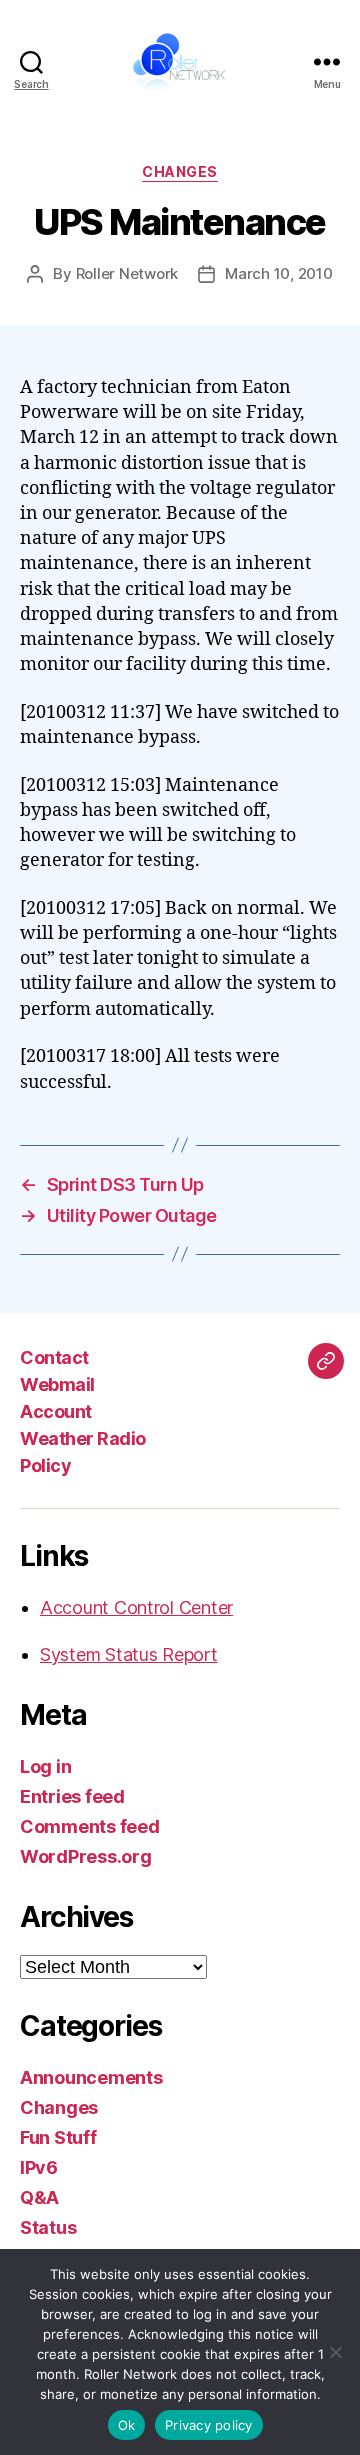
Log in (45, 1766)
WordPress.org (86, 1856)
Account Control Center (136, 1607)
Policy (45, 1465)
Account (56, 1411)
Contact (54, 1357)
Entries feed (72, 1796)
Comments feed (90, 1826)
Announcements (91, 2077)
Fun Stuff (58, 2137)
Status (48, 2227)
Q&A (39, 2197)
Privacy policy (209, 2425)
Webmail (57, 1384)
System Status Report (129, 1654)
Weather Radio (83, 1438)
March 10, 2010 (278, 273)
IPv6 (39, 2167)
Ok (127, 2425)
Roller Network (127, 273)
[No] (335, 2352)
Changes (180, 171)
